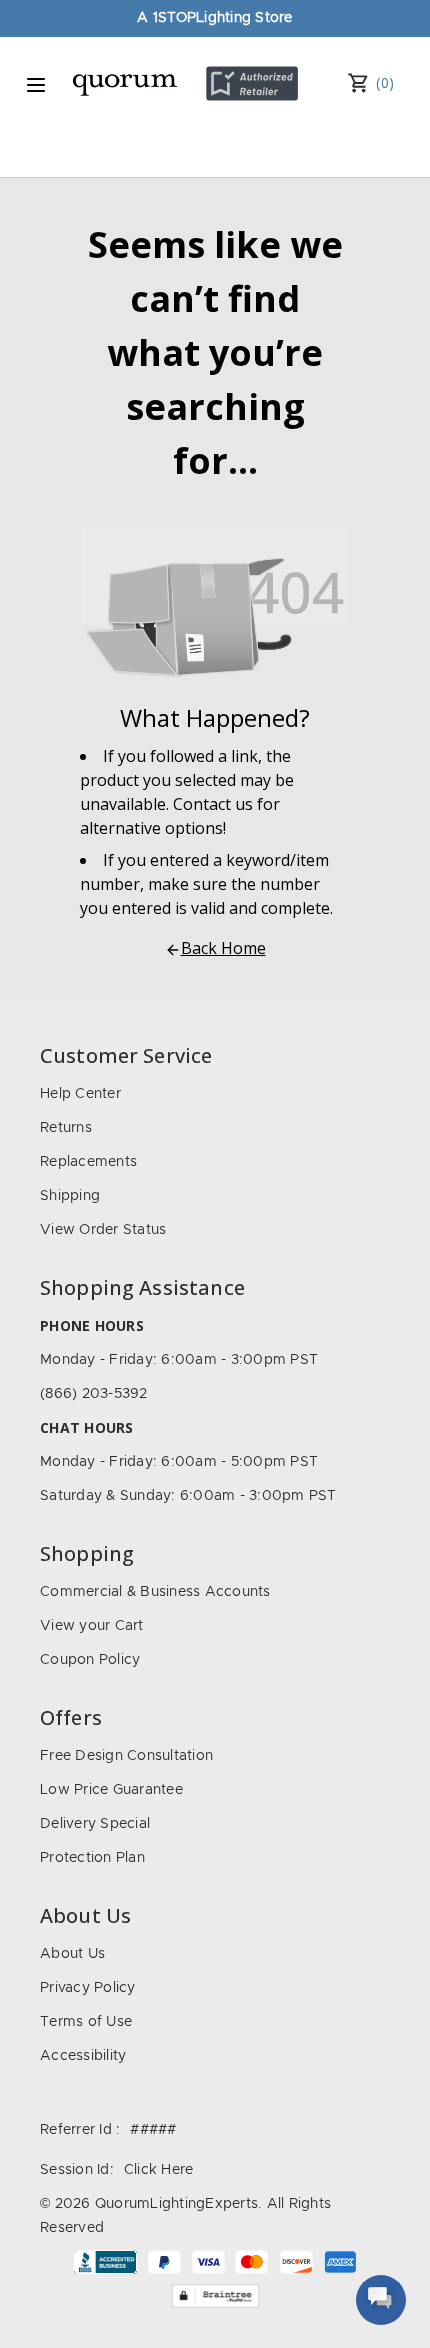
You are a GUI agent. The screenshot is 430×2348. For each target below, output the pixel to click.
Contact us (213, 804)
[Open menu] (36, 85)
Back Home (223, 948)
